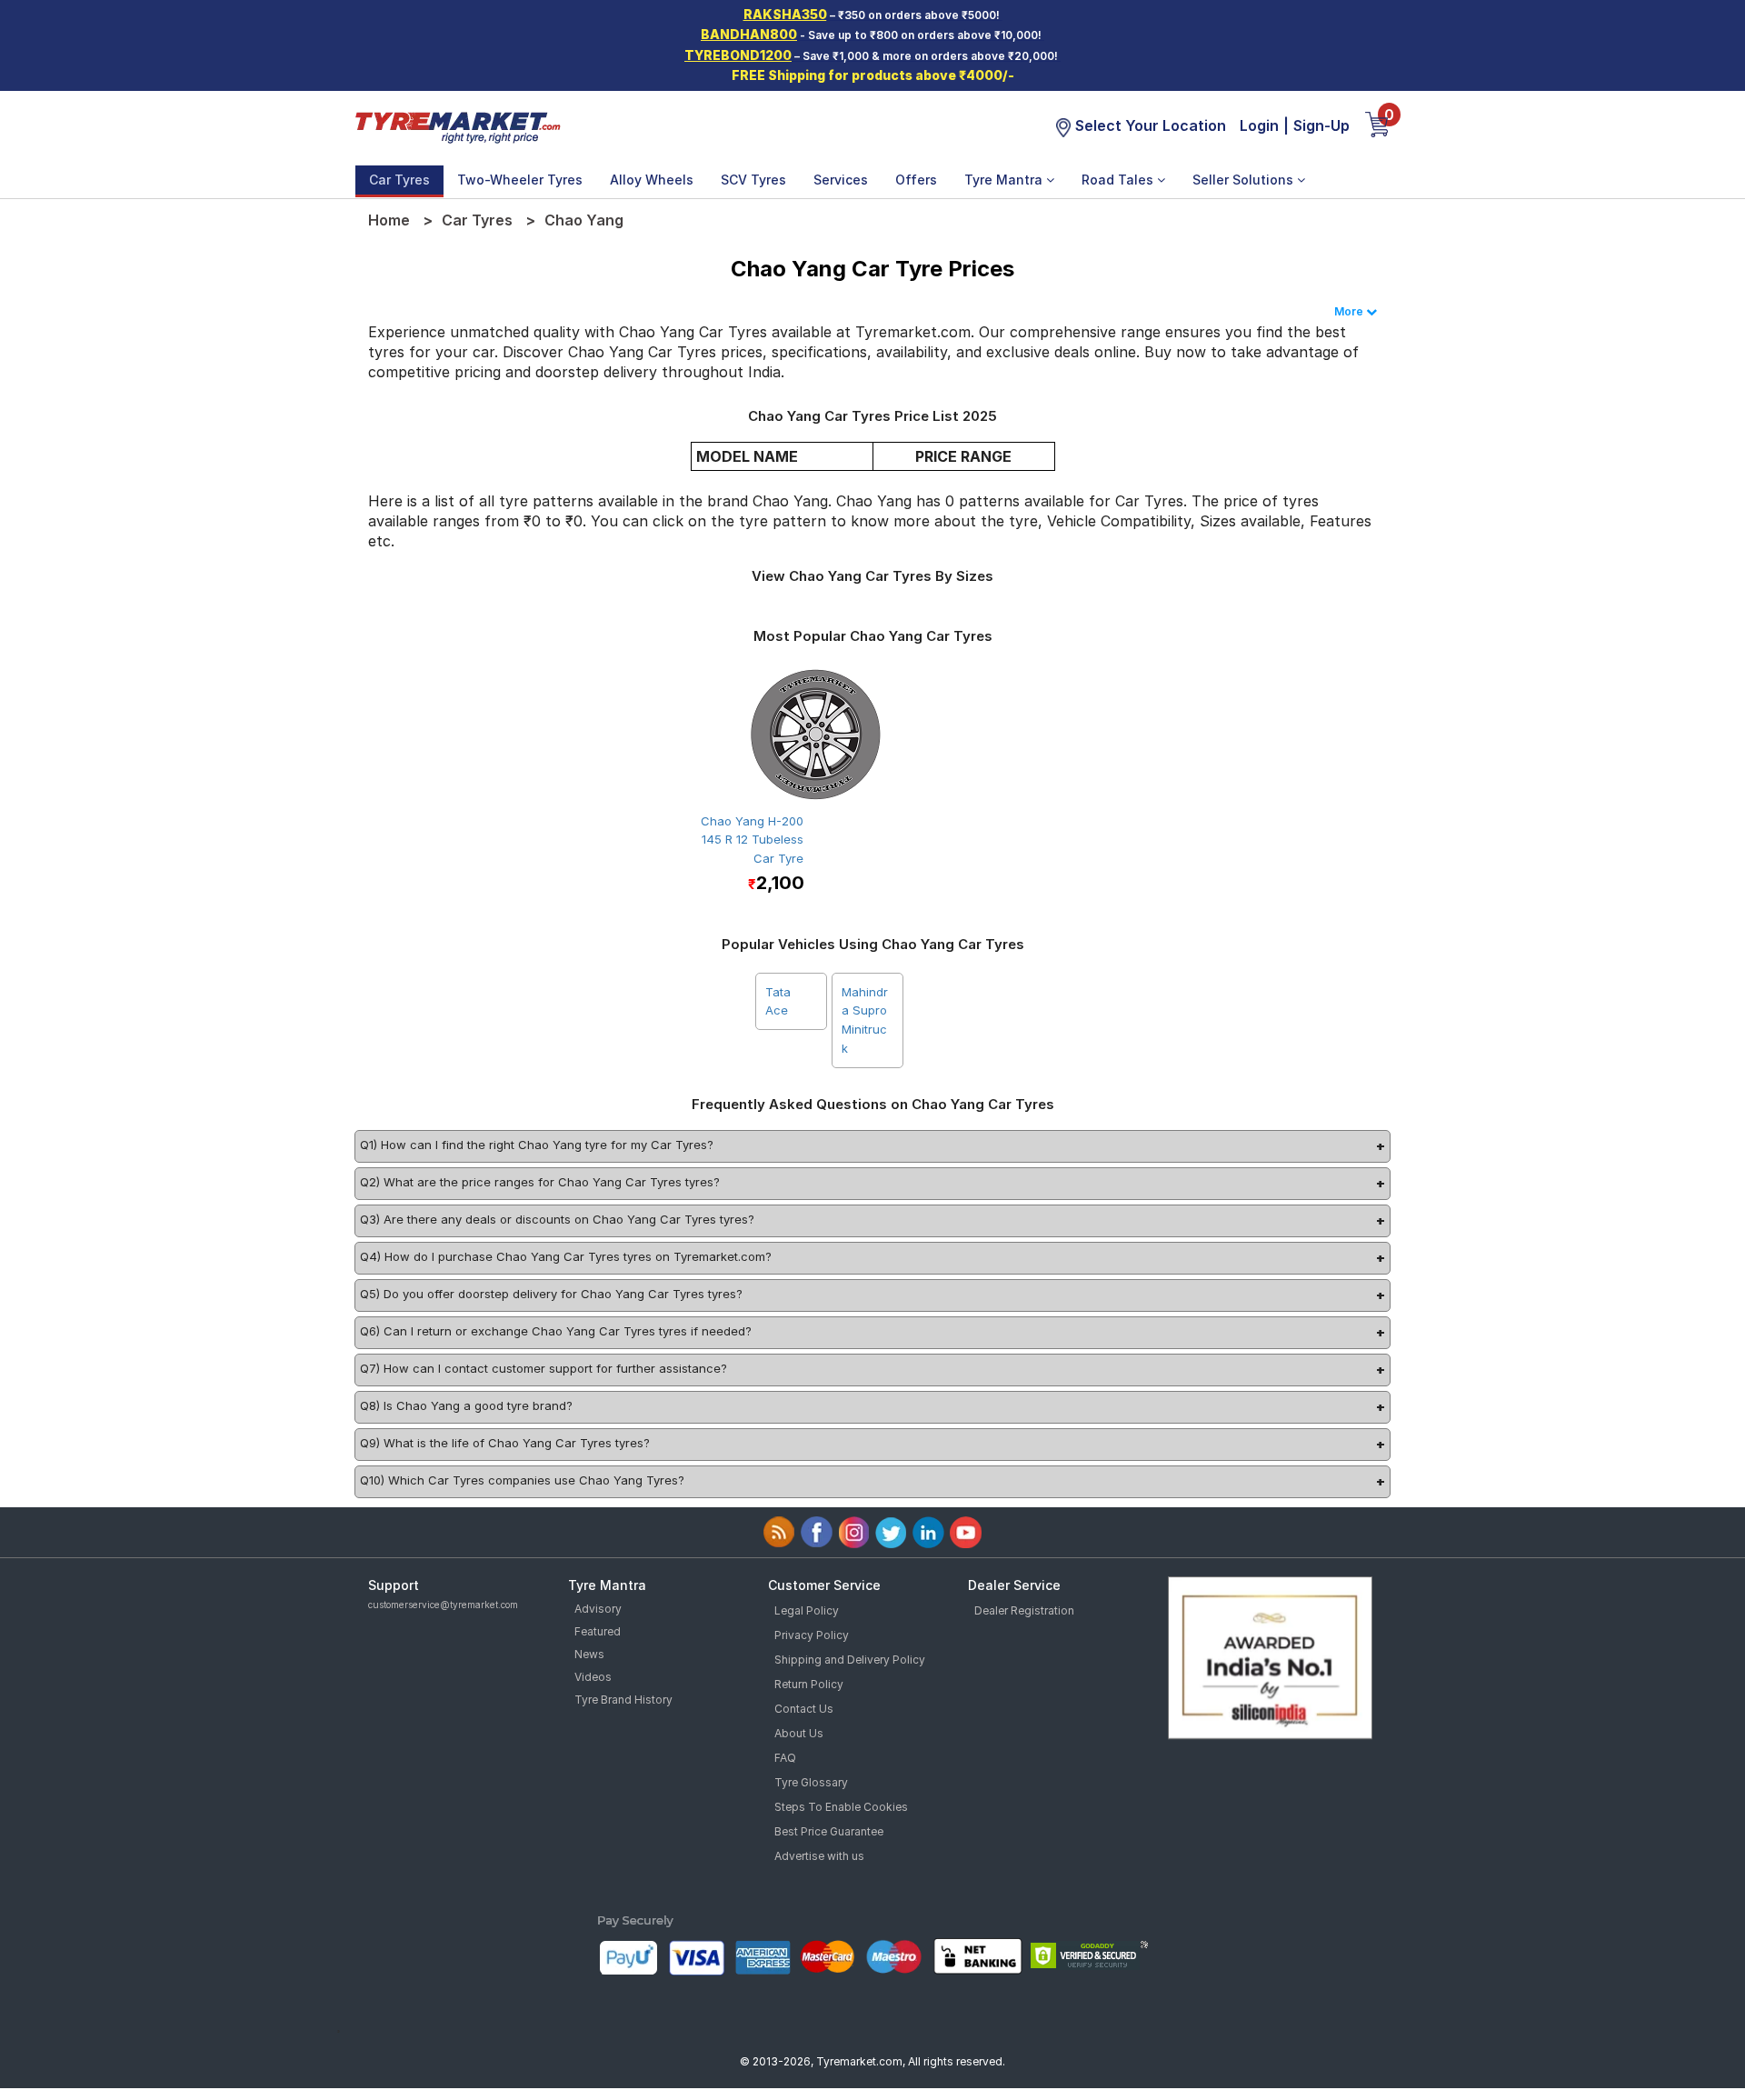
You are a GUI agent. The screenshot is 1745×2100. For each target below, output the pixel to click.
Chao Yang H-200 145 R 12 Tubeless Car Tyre (752, 840)
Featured (598, 1631)
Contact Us (804, 1709)
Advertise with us (819, 1856)
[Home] (457, 125)
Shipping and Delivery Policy (850, 1660)
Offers (916, 180)
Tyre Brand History (623, 1700)
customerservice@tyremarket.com (443, 1605)
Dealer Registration (1024, 1610)
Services (841, 180)
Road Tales (1119, 180)
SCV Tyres (753, 180)
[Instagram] (854, 1532)
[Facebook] (817, 1532)
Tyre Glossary (811, 1782)
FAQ (785, 1758)
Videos (593, 1677)
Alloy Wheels (652, 180)
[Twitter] (891, 1532)
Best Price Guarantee (829, 1831)
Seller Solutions (1245, 180)
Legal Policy (807, 1610)
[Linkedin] (928, 1532)
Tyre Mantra (1005, 180)
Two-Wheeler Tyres (520, 180)
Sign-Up (1321, 125)
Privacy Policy (812, 1635)
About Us (799, 1733)
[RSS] (779, 1532)
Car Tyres (399, 180)
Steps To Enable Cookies (841, 1807)
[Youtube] (966, 1532)
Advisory (598, 1609)
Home (389, 220)
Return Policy (809, 1684)
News (589, 1654)
